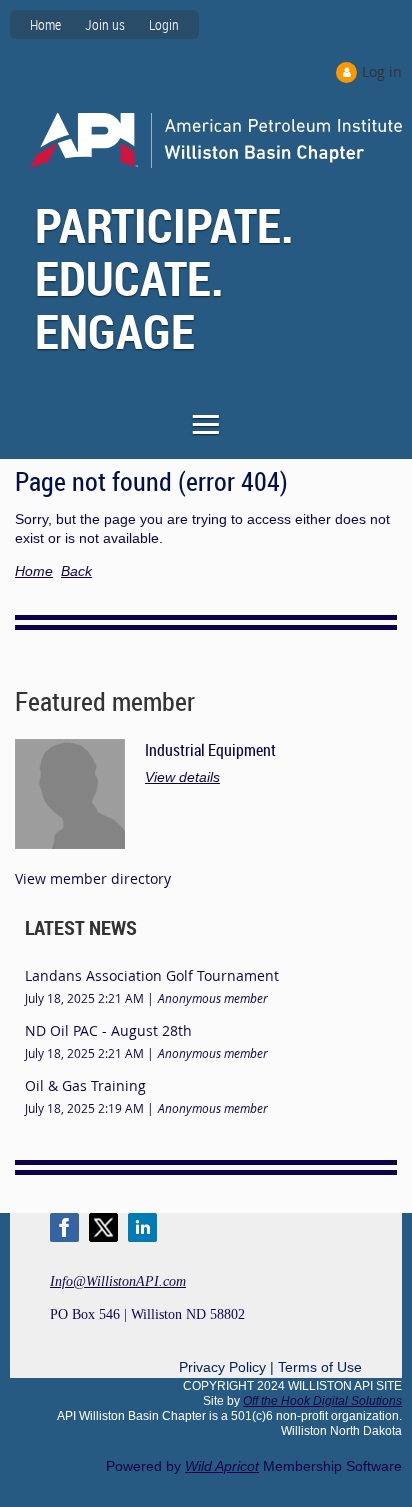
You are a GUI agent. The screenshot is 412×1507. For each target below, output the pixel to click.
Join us (105, 24)
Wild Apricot (222, 1466)
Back (76, 571)
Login (164, 24)
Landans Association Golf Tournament (152, 975)
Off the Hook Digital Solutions (322, 1401)
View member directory (93, 878)
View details (182, 777)
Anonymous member (213, 998)
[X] (103, 1227)
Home (45, 24)
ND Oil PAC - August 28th (108, 1030)
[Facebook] (64, 1227)
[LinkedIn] (142, 1227)
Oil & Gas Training (85, 1085)
